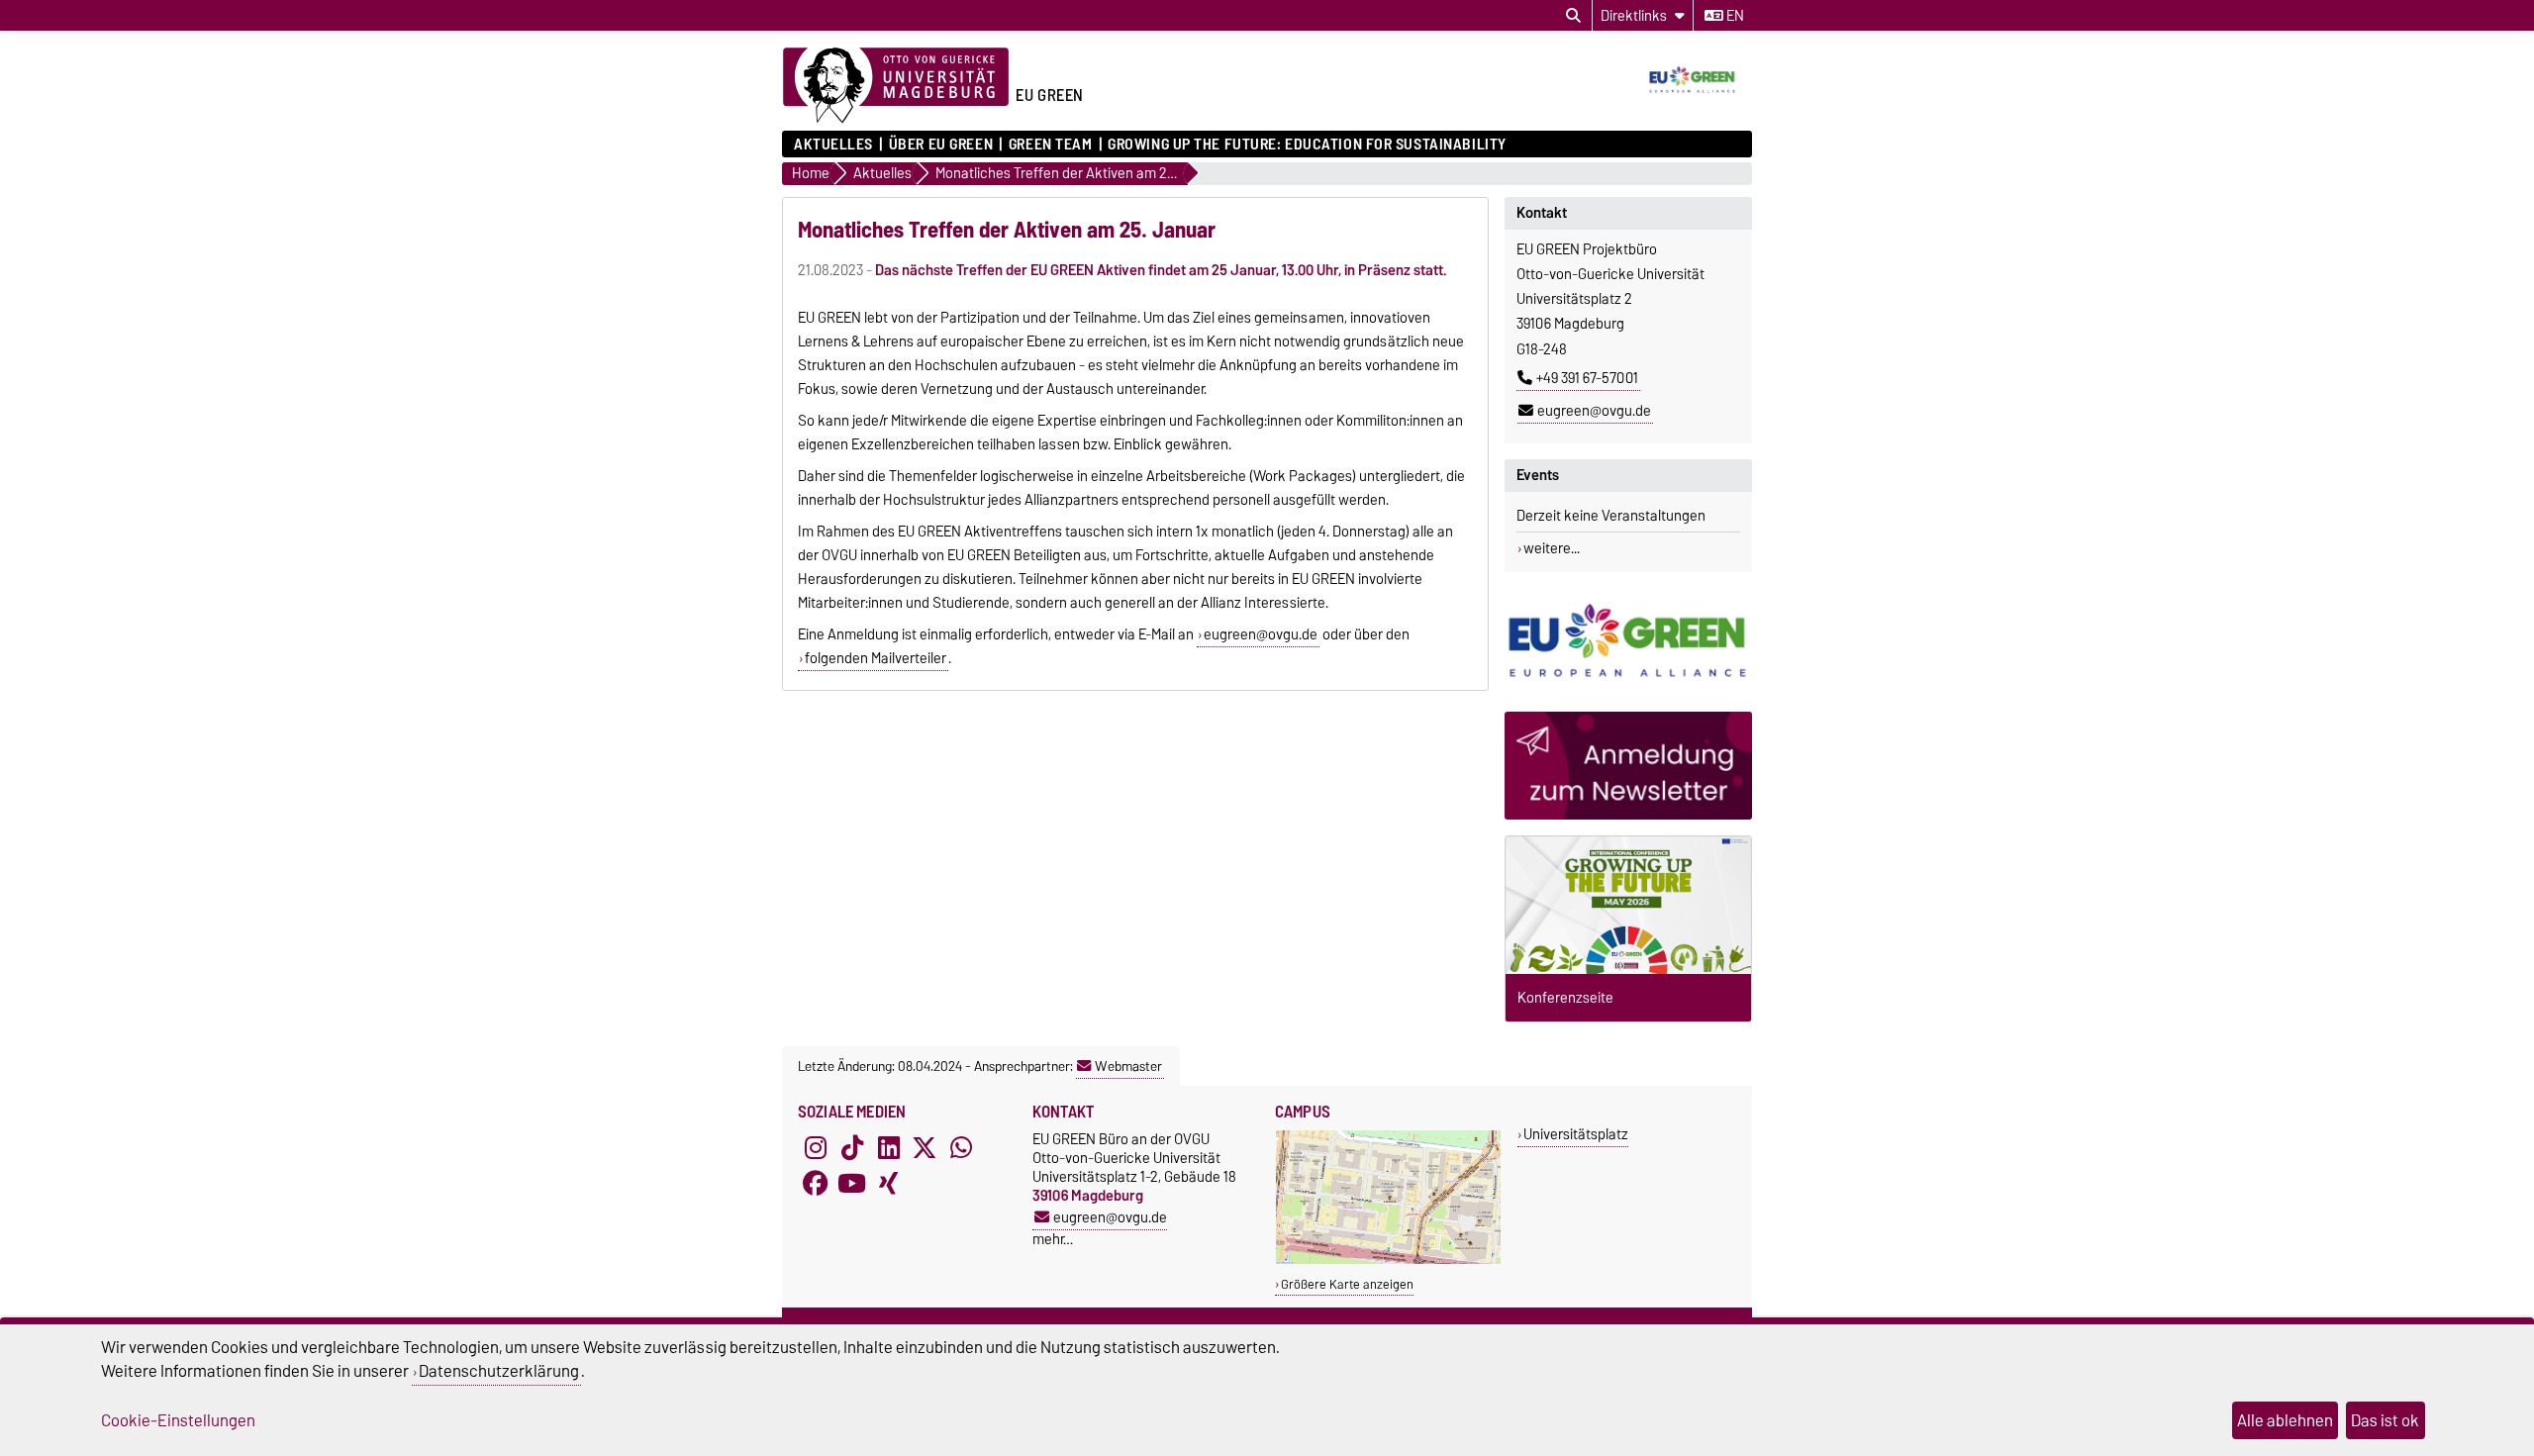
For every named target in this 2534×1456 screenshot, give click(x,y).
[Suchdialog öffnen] (1573, 16)
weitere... (1552, 548)
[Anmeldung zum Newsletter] (1628, 766)
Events (1538, 475)
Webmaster (1128, 1066)
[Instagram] (816, 1147)
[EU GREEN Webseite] (1628, 642)
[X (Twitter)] (925, 1147)
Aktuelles (833, 145)
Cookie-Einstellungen (178, 1420)
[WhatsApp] (961, 1147)
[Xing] (889, 1183)
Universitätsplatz (1576, 1134)
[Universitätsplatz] (1388, 1260)
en (1734, 16)
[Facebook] (816, 1183)
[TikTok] (852, 1147)
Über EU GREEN (941, 145)
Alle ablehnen (2285, 1420)
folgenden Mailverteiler (876, 658)
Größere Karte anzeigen (1347, 1284)
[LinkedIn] (889, 1147)
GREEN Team (1050, 145)
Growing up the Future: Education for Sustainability (1307, 145)
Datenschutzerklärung (499, 1371)
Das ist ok (2385, 1420)
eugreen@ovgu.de (1594, 411)
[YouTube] (852, 1183)
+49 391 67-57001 (1587, 378)
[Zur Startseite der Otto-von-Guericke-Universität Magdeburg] (896, 86)
